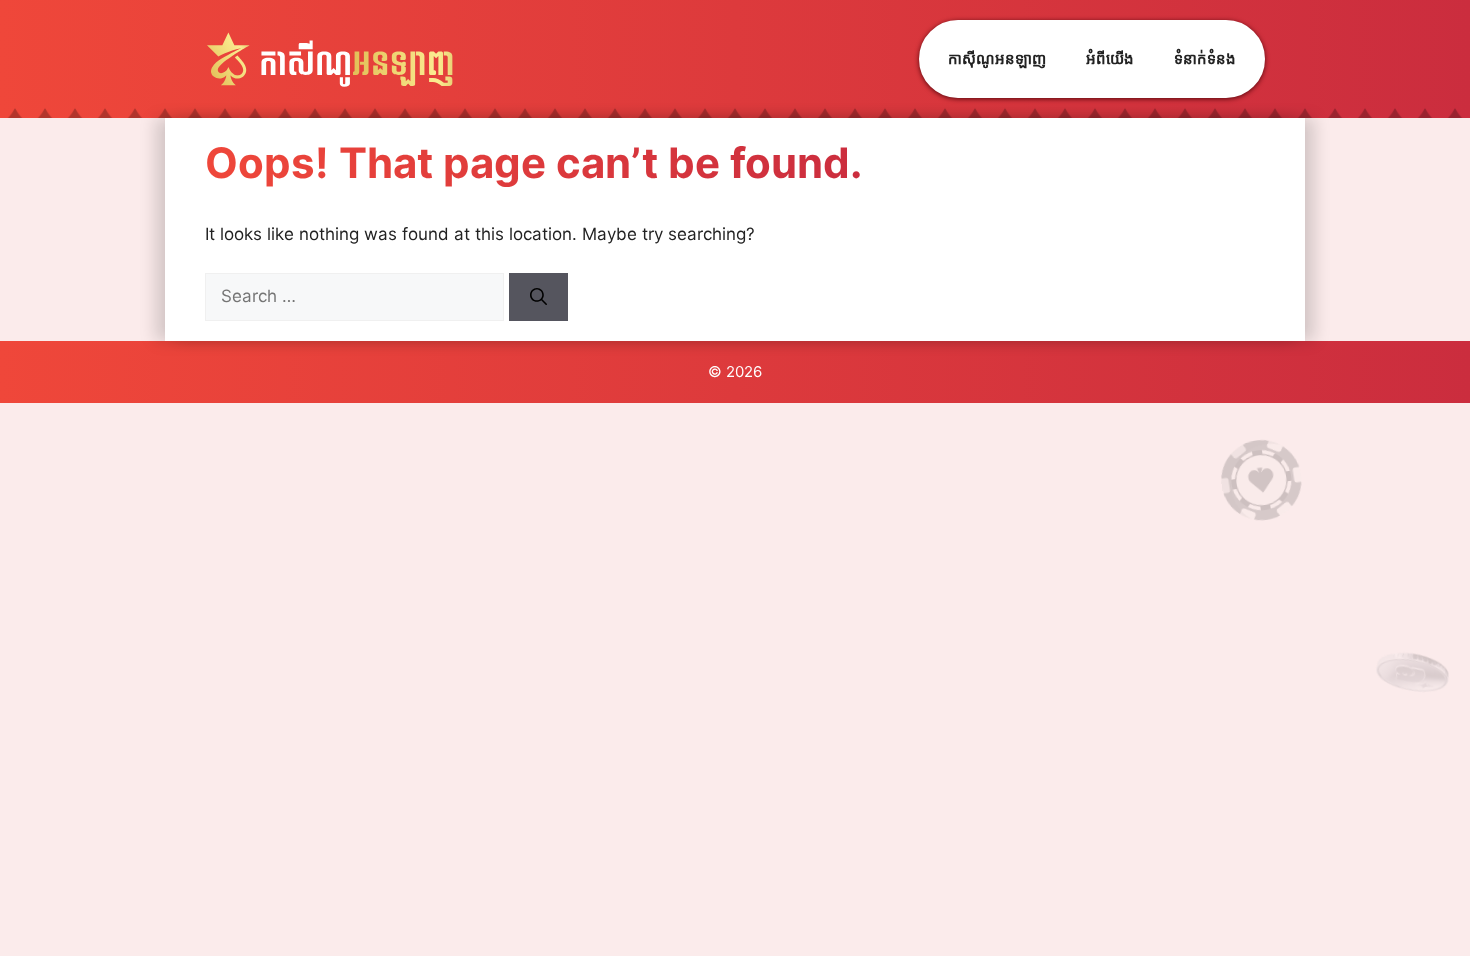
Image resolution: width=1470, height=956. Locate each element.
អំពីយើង (1110, 58)
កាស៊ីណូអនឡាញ (997, 58)
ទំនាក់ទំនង (1205, 58)
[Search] (538, 297)
